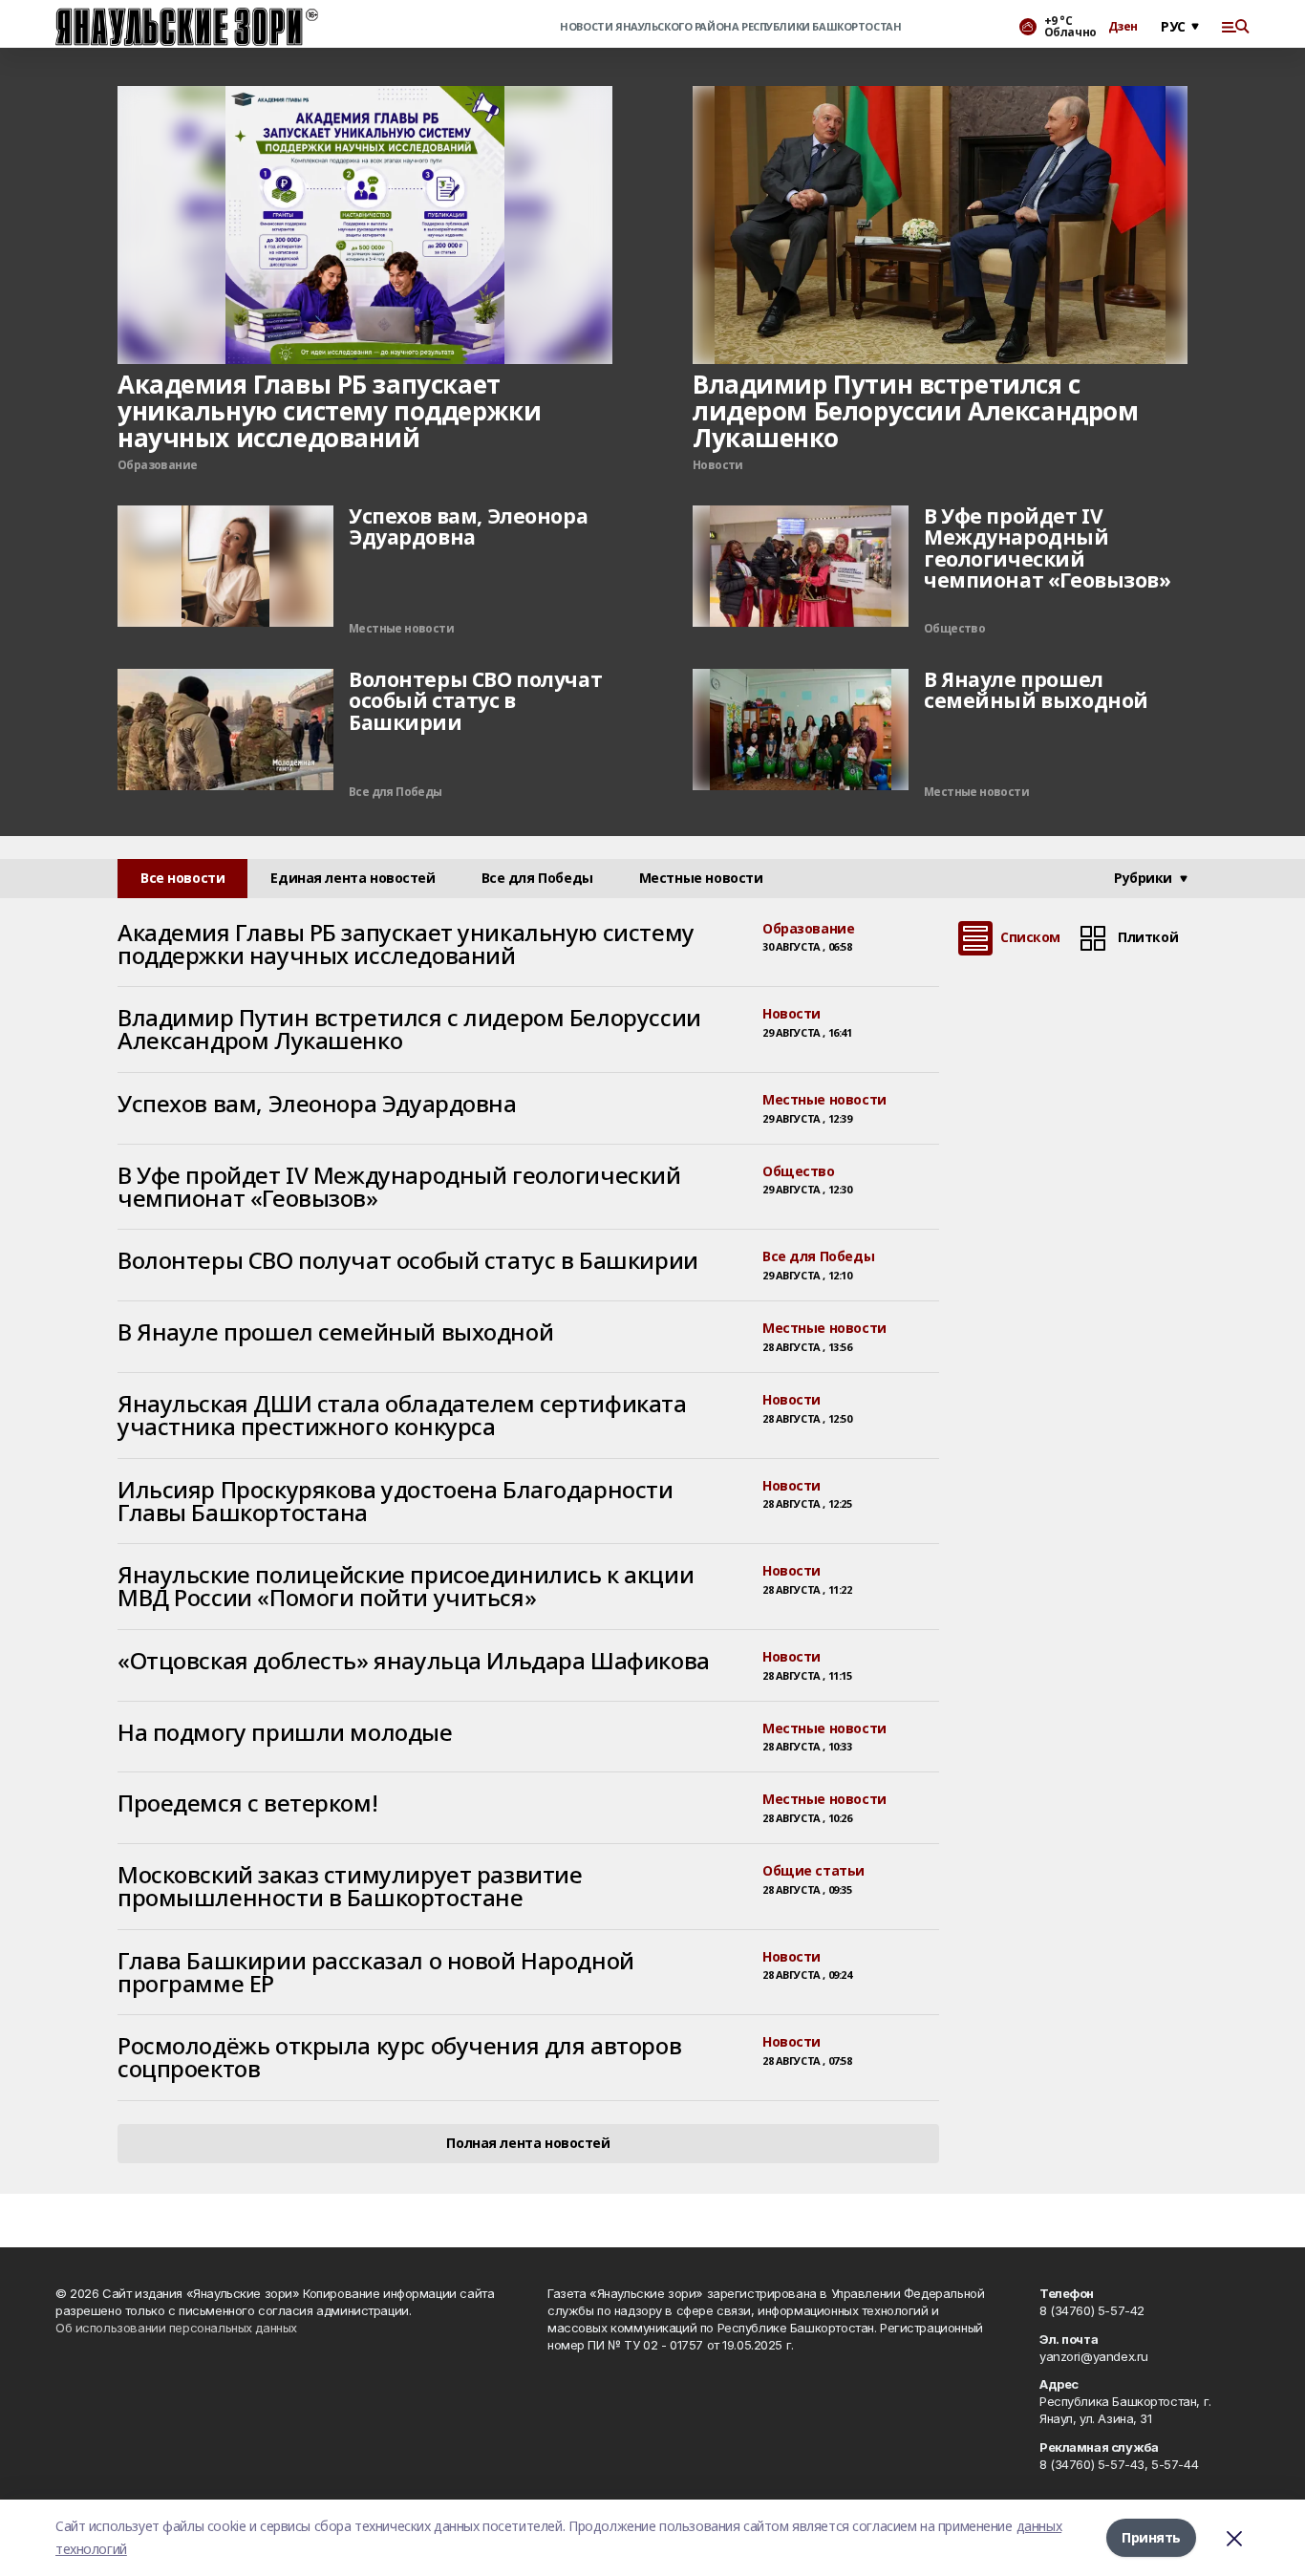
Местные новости (824, 1100)
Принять (1151, 2537)
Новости (792, 1014)
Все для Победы (818, 1257)
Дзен (1123, 27)
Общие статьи (813, 1871)
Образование (808, 929)
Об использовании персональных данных (176, 2328)
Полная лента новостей (528, 2143)
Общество (799, 1172)
